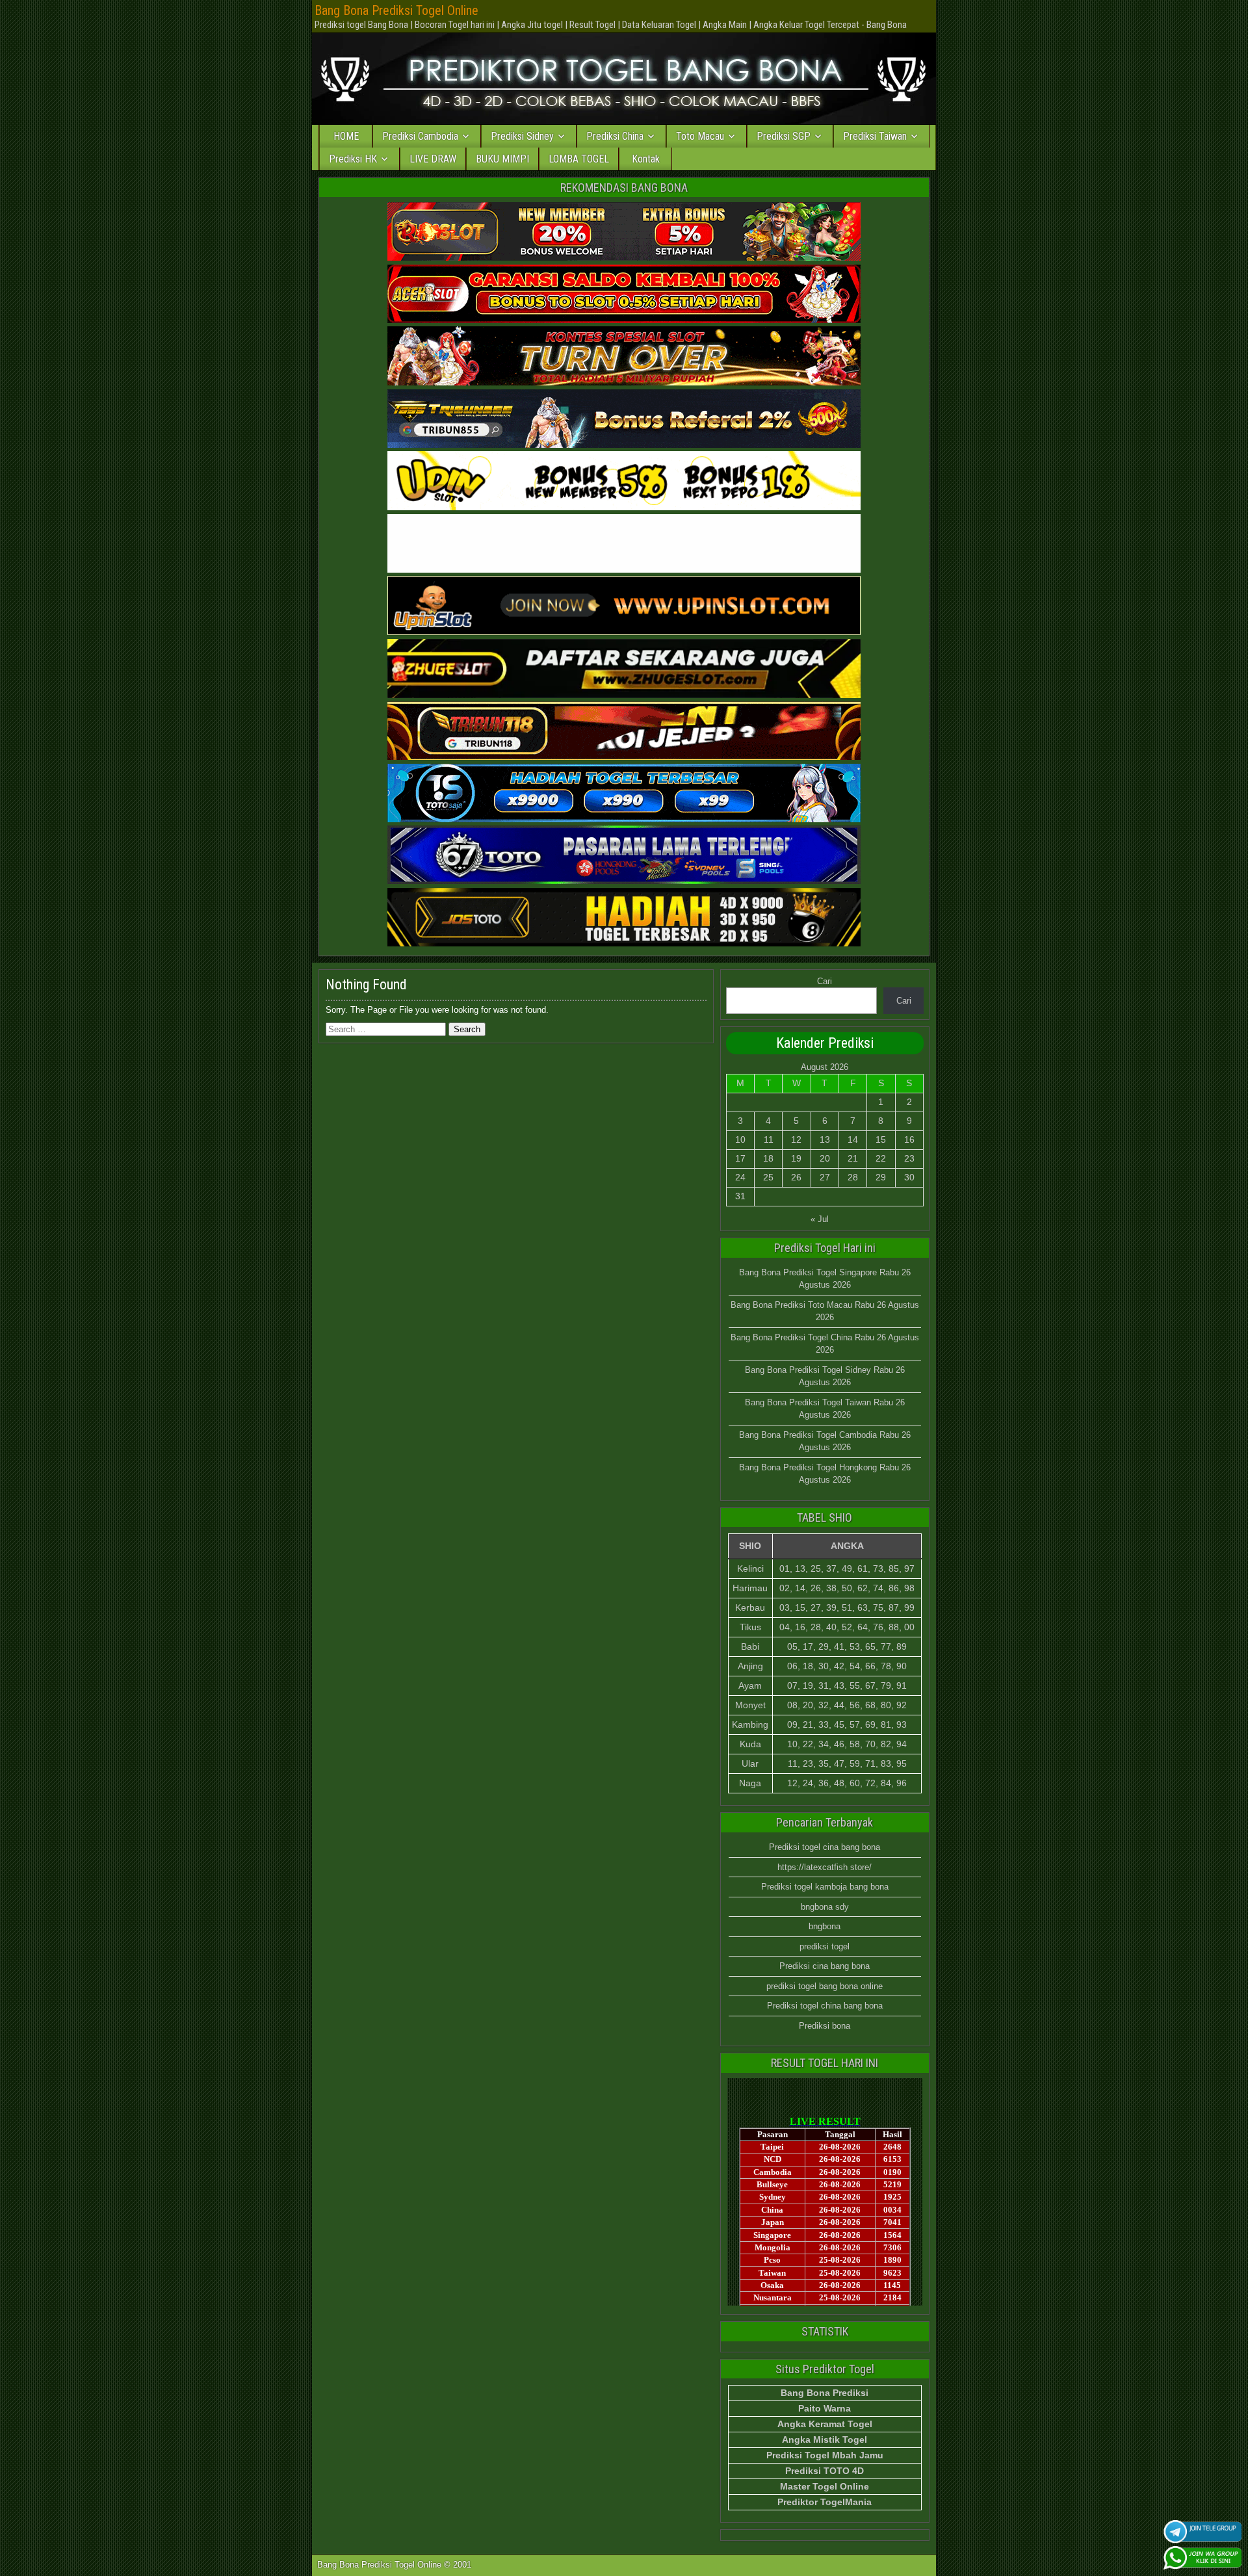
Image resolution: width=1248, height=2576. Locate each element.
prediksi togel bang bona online (825, 1986)
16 (909, 1139)
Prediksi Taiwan (875, 136)
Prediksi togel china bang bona (825, 2006)
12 (796, 1139)
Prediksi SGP (784, 136)
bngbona (825, 1926)
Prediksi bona (825, 2026)
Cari (825, 981)
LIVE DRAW (433, 159)
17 (740, 1158)
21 (853, 1158)
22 (881, 1158)
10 (740, 1139)
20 (825, 1158)
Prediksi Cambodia (420, 136)
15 (881, 1139)
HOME (346, 136)
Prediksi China (615, 136)
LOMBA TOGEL (579, 159)
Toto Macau (700, 136)
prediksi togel (825, 1946)
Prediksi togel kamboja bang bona (825, 1887)
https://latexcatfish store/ (825, 1867)
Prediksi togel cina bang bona (825, 1847)
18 (768, 1158)
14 (853, 1139)
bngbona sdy (825, 1907)
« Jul (820, 1219)
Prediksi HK (353, 159)
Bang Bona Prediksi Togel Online (396, 10)
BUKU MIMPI (502, 159)
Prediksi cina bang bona (825, 1966)
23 (909, 1158)
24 (740, 1177)
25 (768, 1177)
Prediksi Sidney (522, 136)
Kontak (646, 159)
